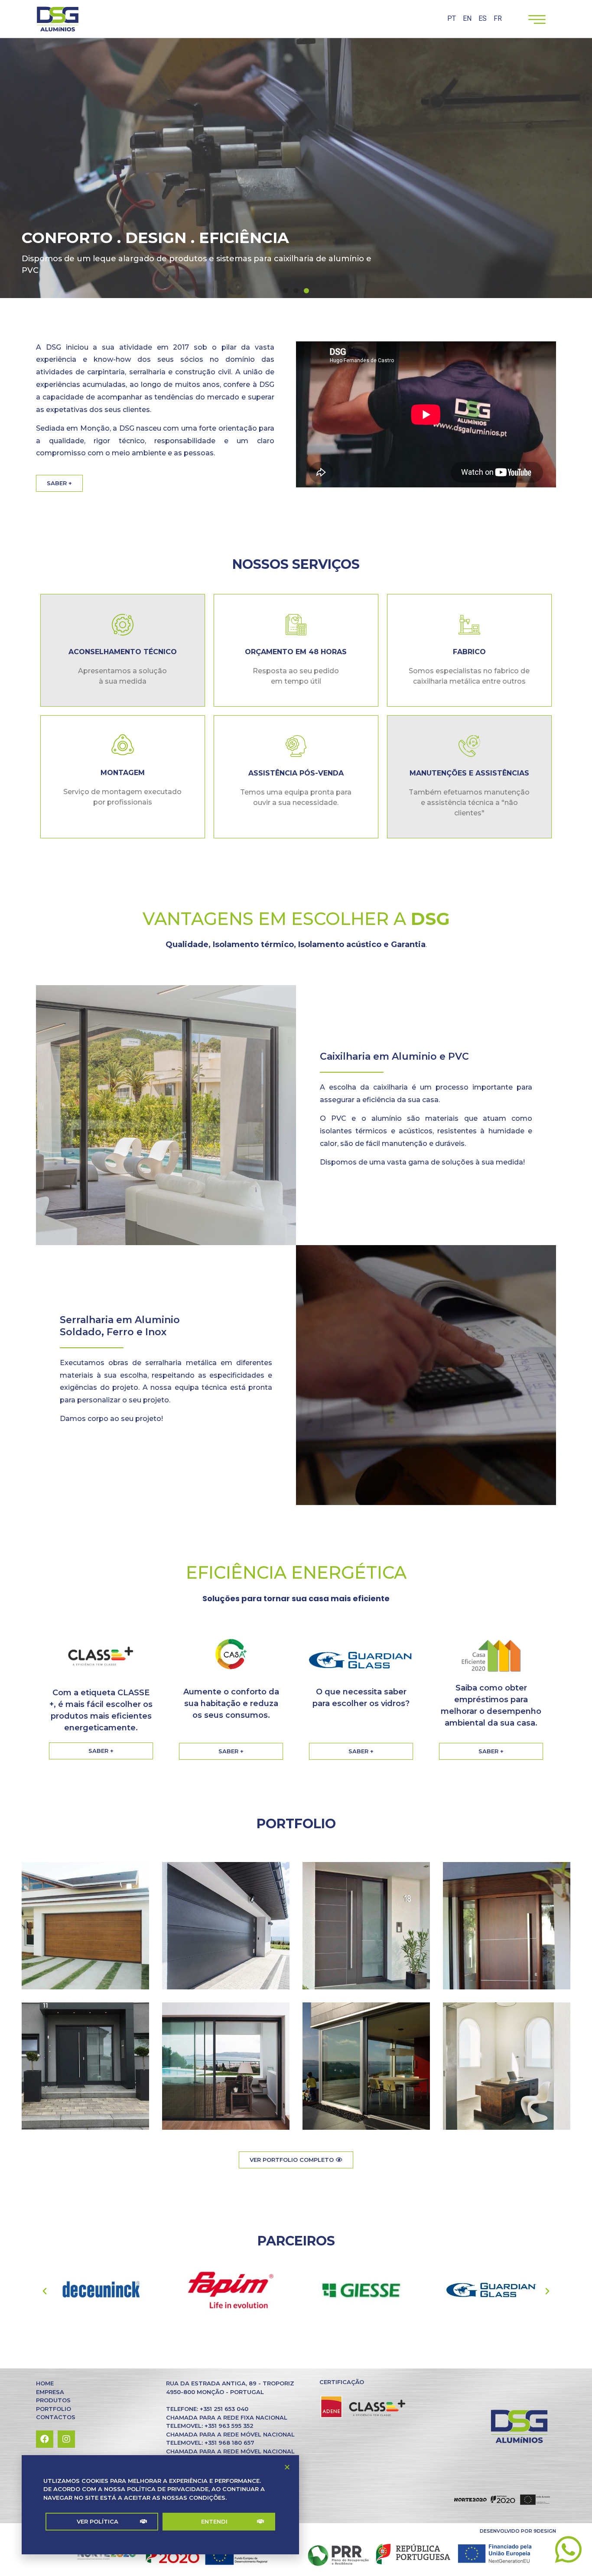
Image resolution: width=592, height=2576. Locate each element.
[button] (102, 2522)
